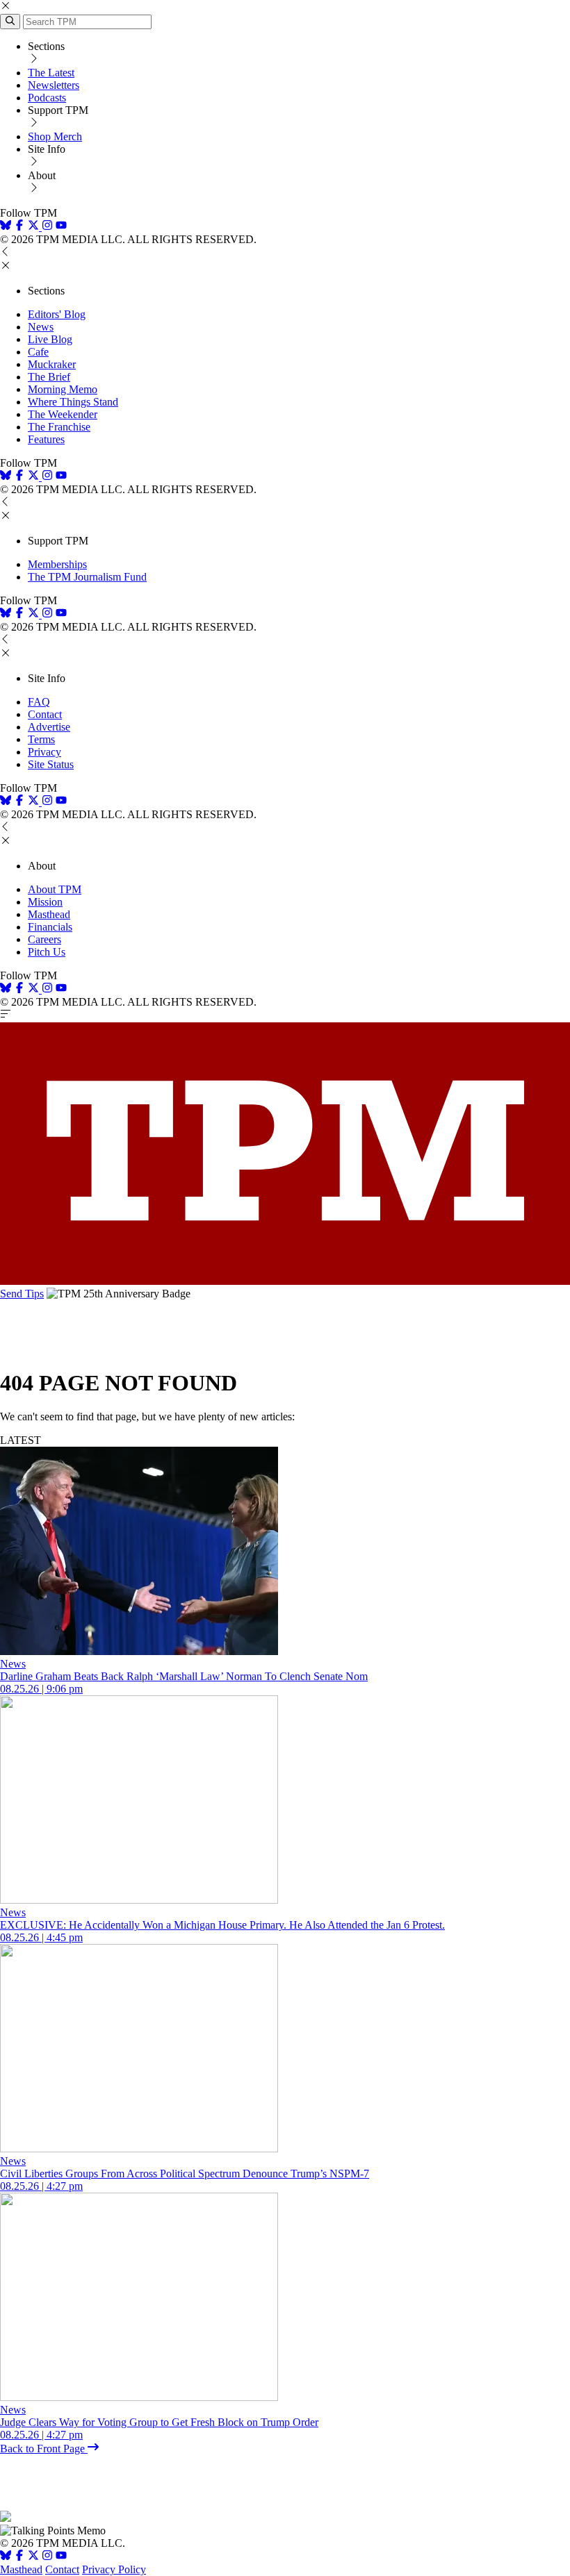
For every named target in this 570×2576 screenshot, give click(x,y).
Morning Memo (63, 389)
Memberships (57, 564)
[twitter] (33, 2557)
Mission (45, 902)
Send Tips (22, 1294)
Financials (50, 927)
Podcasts (47, 98)
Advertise (49, 727)
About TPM (55, 889)
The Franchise (59, 427)
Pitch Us (47, 952)
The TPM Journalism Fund (87, 577)
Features (46, 439)
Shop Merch (55, 136)
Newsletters (54, 85)
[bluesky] (6, 227)
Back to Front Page (44, 2449)
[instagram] (47, 227)
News (41, 327)
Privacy (44, 752)
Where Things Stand (73, 402)
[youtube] (61, 227)
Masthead (49, 914)
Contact (45, 714)
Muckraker (52, 364)
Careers (44, 939)
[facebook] (19, 227)
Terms (41, 739)
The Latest (51, 73)
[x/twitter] (35, 227)
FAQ (39, 702)
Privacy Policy (114, 2569)
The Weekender (63, 414)
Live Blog (50, 339)
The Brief (49, 377)
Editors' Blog (57, 314)
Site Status (51, 764)
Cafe (38, 352)
